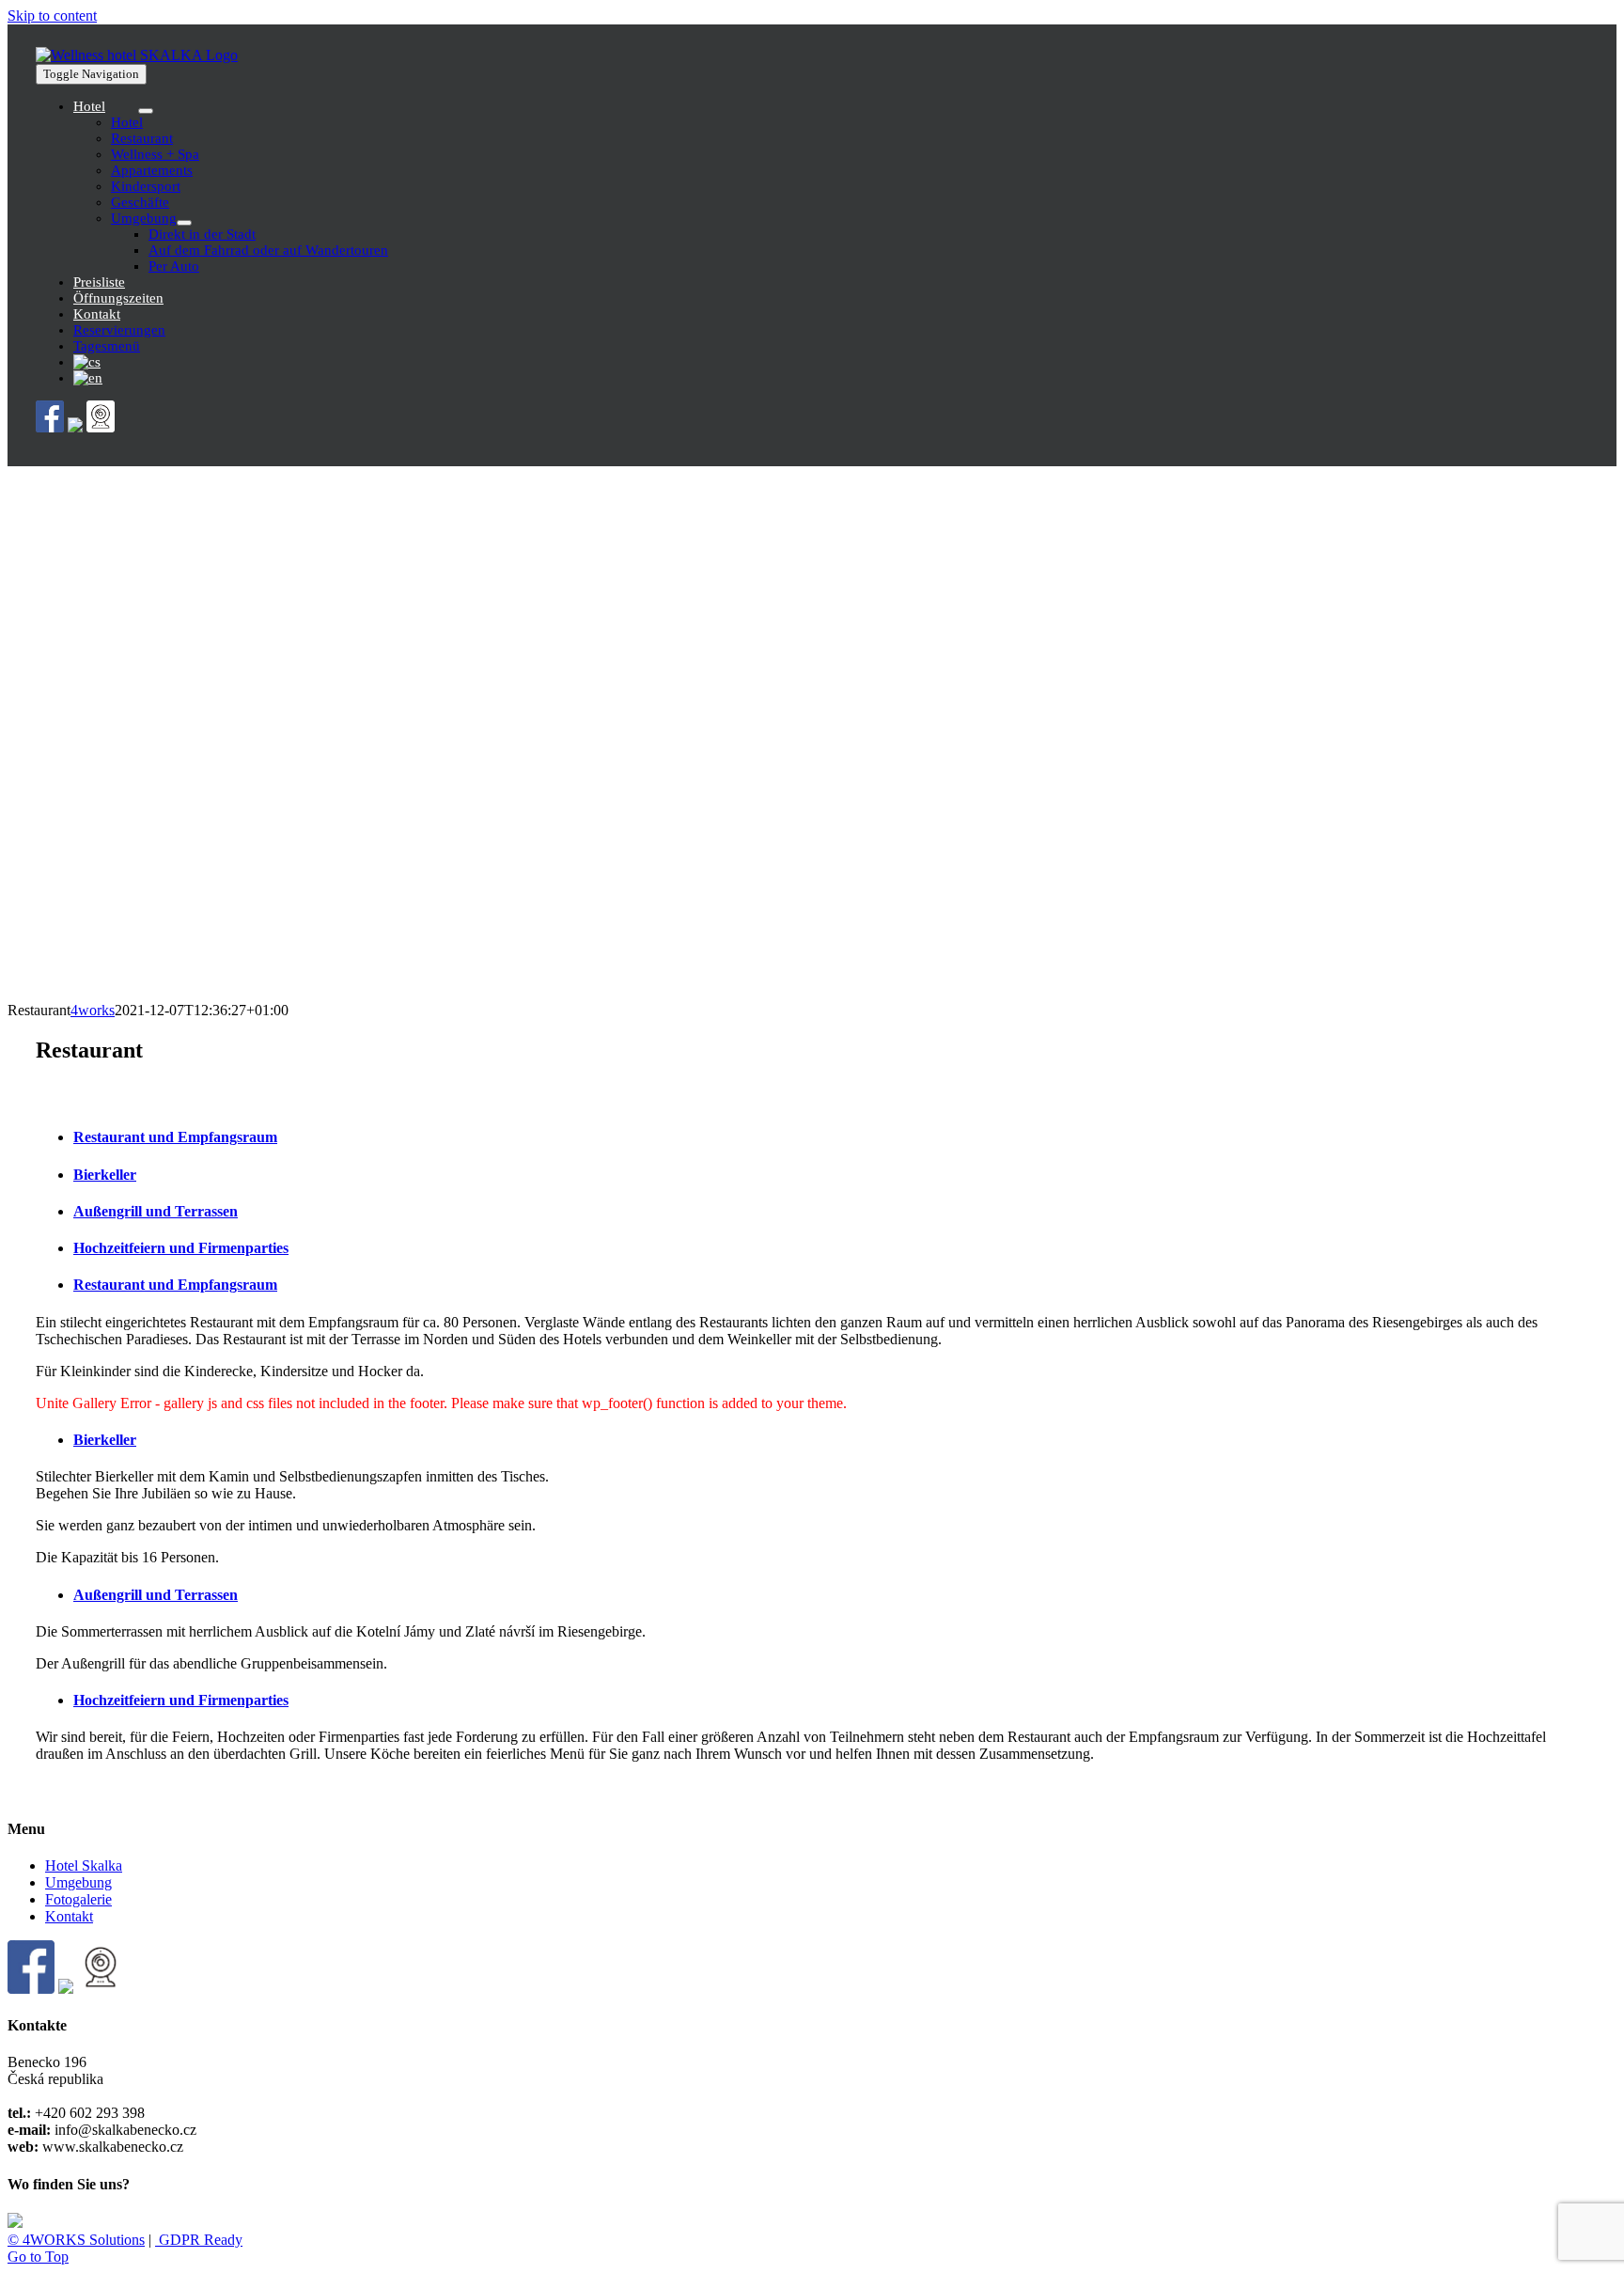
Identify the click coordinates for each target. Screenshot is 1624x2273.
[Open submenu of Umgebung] (184, 223)
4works (93, 1010)
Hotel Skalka (84, 1865)
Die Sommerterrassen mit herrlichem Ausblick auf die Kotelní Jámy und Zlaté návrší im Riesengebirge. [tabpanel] (341, 1647)
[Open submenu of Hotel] (146, 111)
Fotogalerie (78, 1899)
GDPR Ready (199, 2240)
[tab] (831, 1137)
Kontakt (69, 1916)
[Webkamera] (101, 427)
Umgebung (78, 1882)
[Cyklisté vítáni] (75, 427)
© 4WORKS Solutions (76, 2240)
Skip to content (52, 16)
